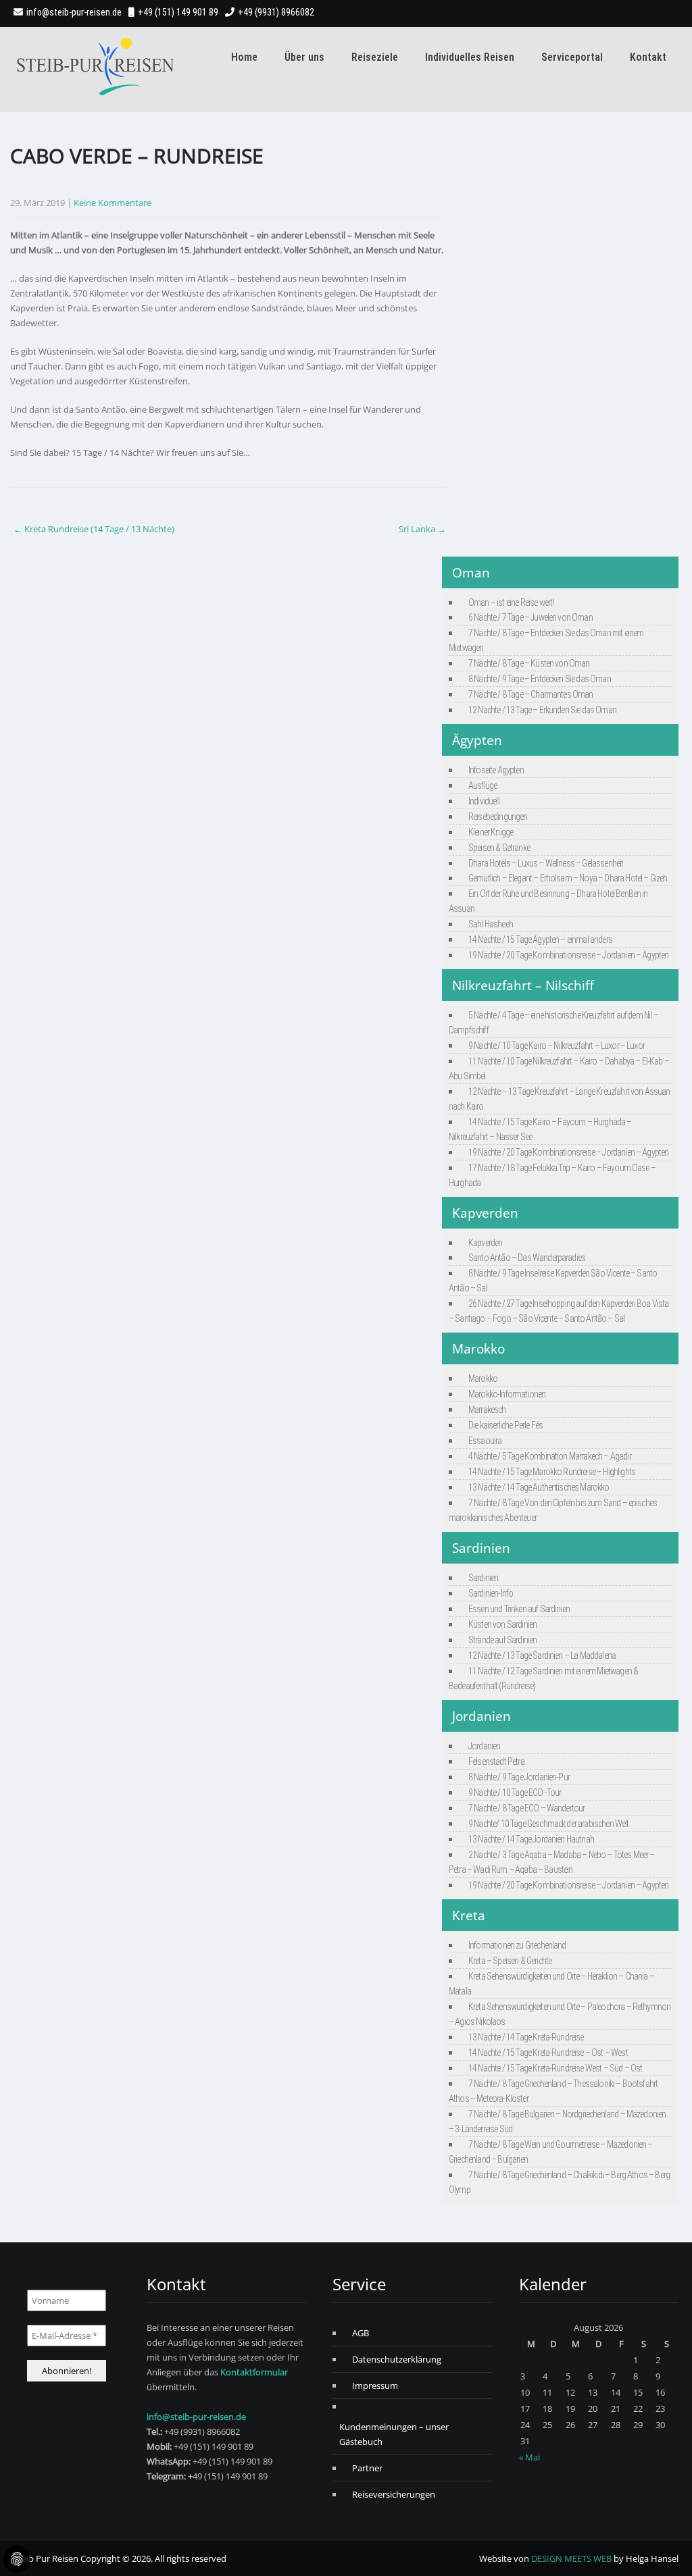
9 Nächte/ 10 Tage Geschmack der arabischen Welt (549, 1824)
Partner (367, 2468)
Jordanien (484, 1746)
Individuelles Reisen (470, 57)
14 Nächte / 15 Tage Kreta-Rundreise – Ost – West (548, 2053)
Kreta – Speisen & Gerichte (510, 1961)
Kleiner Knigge (491, 832)
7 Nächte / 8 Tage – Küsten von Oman (529, 663)
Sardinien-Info (491, 1593)
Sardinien (483, 1578)
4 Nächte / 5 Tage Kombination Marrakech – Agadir (550, 1456)
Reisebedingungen (498, 817)
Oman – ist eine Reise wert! (511, 602)
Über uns (304, 57)
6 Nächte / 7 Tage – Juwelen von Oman (530, 617)
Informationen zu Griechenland (517, 1945)
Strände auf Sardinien (502, 1640)
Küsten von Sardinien (502, 1624)
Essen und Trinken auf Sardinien (519, 1609)
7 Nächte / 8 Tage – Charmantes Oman (531, 694)
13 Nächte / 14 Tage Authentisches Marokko (539, 1487)
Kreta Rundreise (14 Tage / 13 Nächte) (94, 529)
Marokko (483, 1379)
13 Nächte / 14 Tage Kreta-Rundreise (526, 2037)
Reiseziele (375, 57)
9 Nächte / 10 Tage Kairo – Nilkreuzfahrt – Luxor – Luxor (557, 1046)
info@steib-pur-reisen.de (74, 12)
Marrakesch (487, 1410)
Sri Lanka (422, 529)
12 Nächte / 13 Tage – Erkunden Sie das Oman (542, 710)
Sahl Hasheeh (491, 924)
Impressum (375, 2386)
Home (244, 57)
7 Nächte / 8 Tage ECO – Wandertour (526, 1808)
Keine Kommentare (113, 203)
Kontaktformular (254, 2372)
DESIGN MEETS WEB (571, 2558)
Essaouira (485, 1441)
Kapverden (485, 1243)
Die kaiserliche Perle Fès (505, 1425)
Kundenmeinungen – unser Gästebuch (394, 2434)
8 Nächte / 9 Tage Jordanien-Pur (519, 1777)
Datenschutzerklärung (397, 2359)
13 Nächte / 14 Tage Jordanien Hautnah (531, 1839)
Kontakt (648, 57)
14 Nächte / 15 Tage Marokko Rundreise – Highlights (552, 1472)
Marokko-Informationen (507, 1394)
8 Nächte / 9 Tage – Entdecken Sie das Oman (540, 679)
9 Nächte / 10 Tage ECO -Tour (515, 1793)
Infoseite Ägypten (496, 770)
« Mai (529, 2457)
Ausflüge (483, 785)
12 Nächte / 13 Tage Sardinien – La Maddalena (542, 1655)
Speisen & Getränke (499, 848)
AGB (361, 2333)
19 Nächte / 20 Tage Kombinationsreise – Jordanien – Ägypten (568, 955)
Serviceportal (572, 57)
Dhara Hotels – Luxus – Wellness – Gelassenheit (546, 863)
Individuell (484, 801)
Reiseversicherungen (394, 2494)
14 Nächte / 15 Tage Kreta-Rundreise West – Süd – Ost (555, 2068)
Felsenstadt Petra (496, 1761)
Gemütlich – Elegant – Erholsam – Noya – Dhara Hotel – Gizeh (568, 878)
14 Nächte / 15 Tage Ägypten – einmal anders (540, 939)
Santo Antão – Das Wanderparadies (527, 1258)
